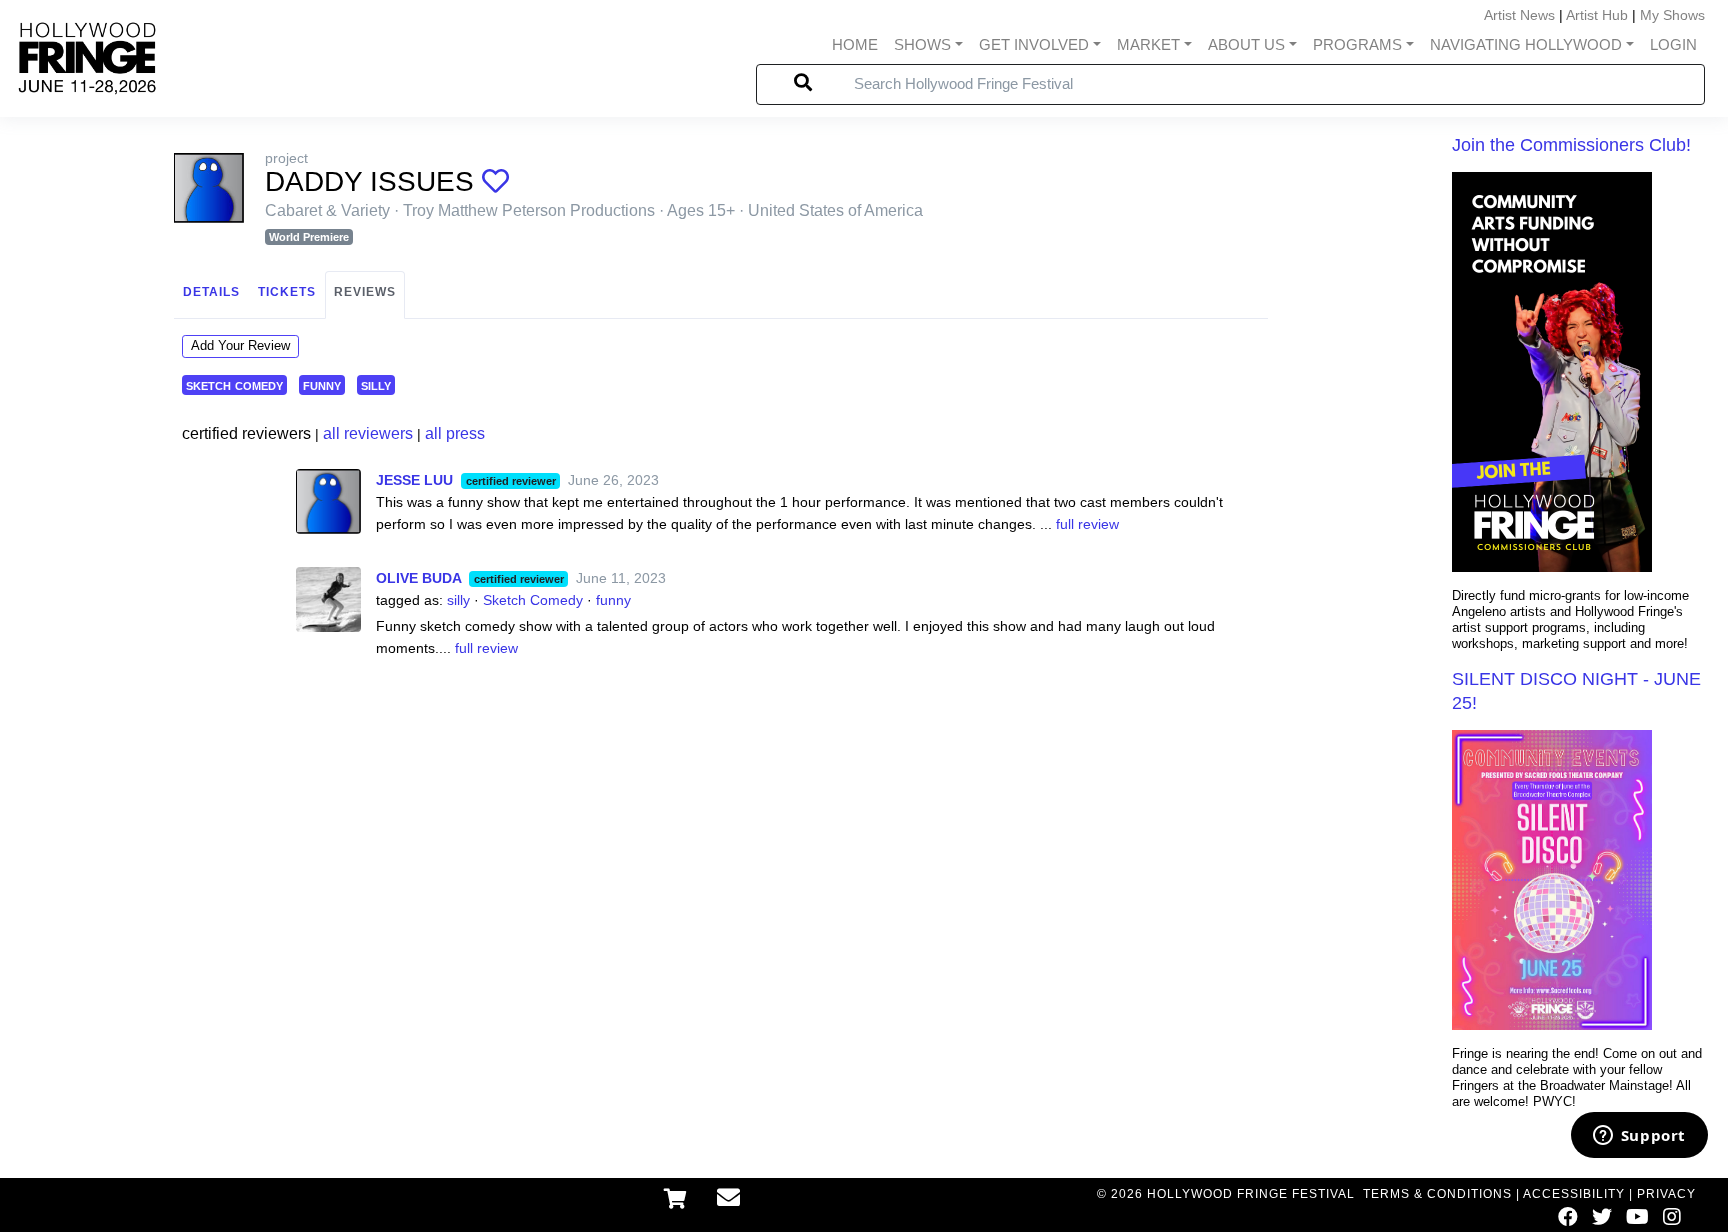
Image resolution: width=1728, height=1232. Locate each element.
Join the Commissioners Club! (1571, 145)
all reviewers (368, 433)
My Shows (1672, 15)
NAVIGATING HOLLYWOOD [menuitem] (1526, 44)
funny (322, 384)
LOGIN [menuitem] (1673, 44)
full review (1087, 524)
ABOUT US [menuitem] (1246, 44)
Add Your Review (240, 345)
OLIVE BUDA (418, 578)
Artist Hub (1597, 15)
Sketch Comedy (533, 600)
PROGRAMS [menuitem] (1357, 44)
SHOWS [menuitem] (922, 44)
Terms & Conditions (1437, 1194)
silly (376, 384)
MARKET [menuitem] (1148, 44)
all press (455, 433)
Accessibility (1574, 1194)
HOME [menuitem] (855, 44)
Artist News (1519, 15)
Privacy (1666, 1194)
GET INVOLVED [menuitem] (1034, 44)
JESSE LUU (414, 480)
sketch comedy (234, 384)
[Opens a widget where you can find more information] (1639, 1137)
